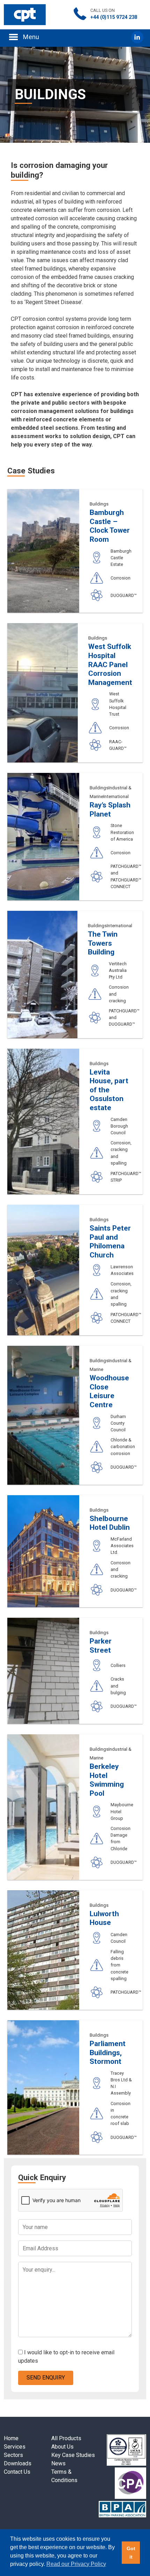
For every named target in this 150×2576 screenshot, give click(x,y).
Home (11, 2438)
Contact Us (17, 2472)
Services (15, 2447)
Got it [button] (131, 2553)
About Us (62, 2447)
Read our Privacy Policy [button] (76, 2564)
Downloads (18, 2463)
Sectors (13, 2455)
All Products (66, 2438)
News (58, 2463)
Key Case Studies (73, 2455)
